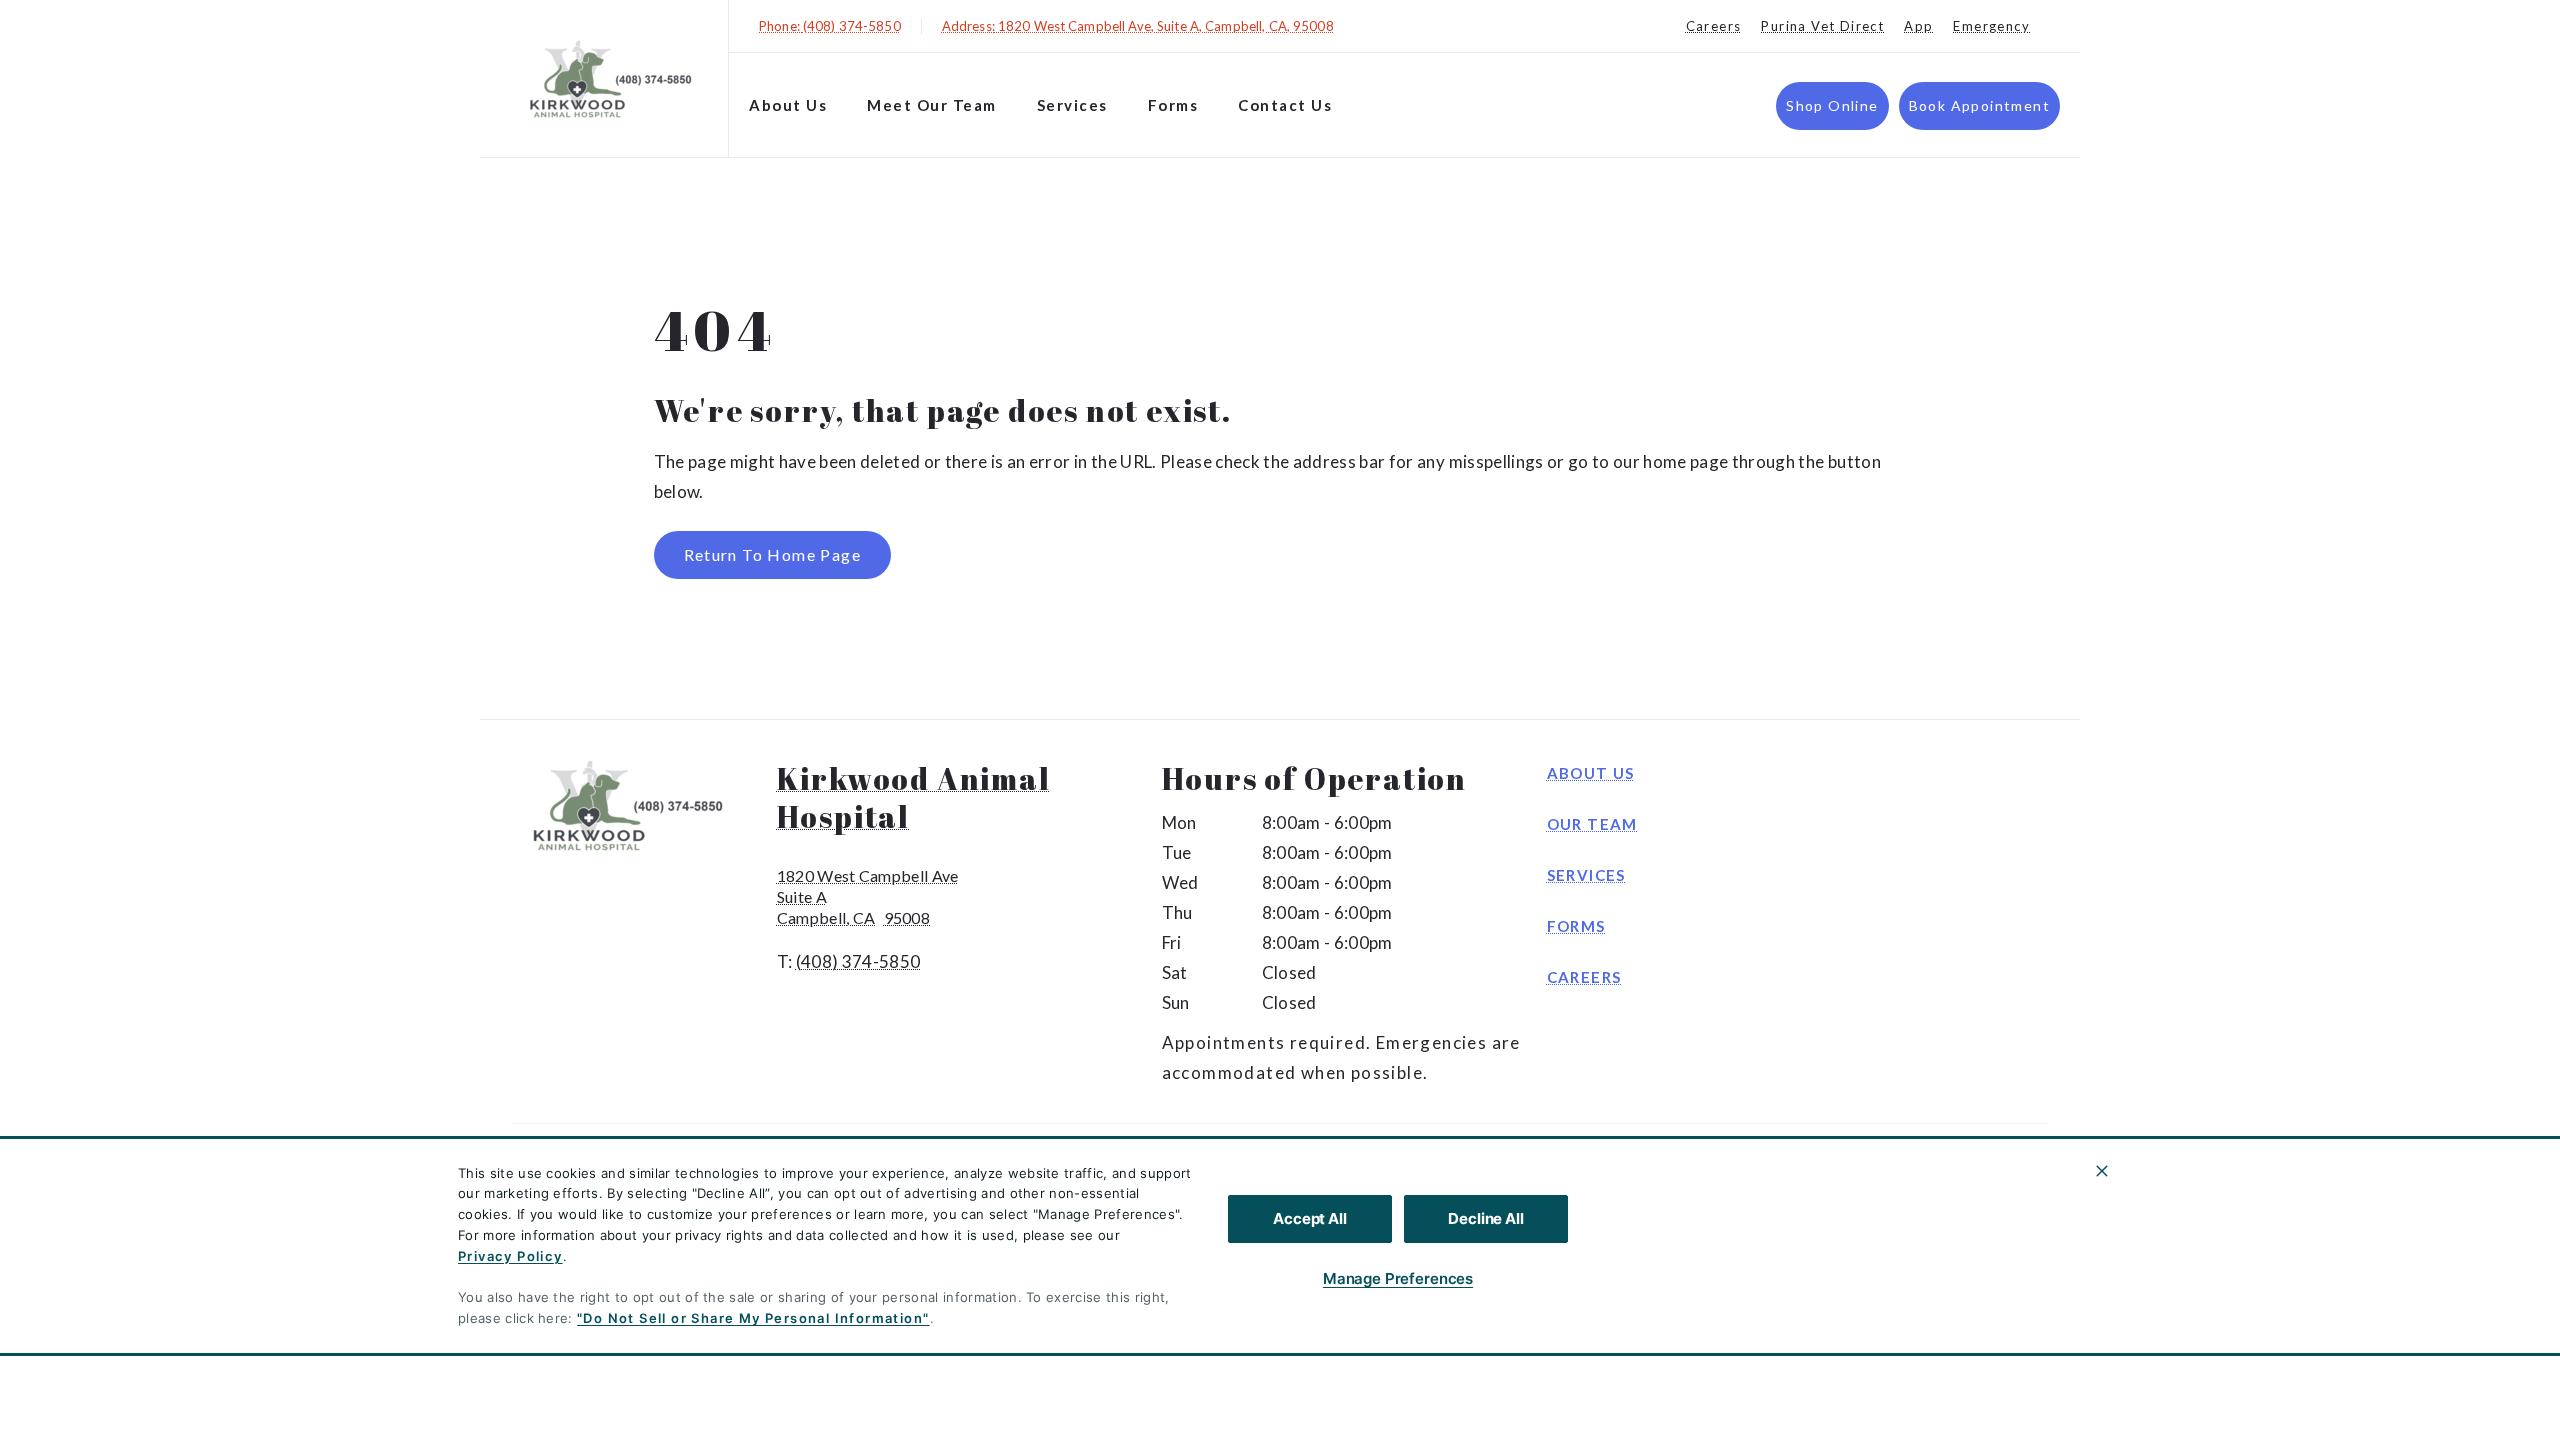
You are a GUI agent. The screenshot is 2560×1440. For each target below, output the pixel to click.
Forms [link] (1576, 926)
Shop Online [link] (1832, 105)
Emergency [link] (1991, 26)
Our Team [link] (1592, 824)
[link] (609, 78)
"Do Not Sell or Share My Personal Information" (753, 1318)
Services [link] (1586, 875)
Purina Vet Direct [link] (1822, 26)
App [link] (1918, 26)
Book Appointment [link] (1979, 105)
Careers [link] (1714, 26)
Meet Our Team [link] (932, 105)
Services (1072, 105)
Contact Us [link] (1285, 105)
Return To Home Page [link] (773, 554)
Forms (1173, 105)
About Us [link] (1591, 773)
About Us (788, 105)
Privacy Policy (510, 1256)
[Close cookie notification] (2102, 1171)
